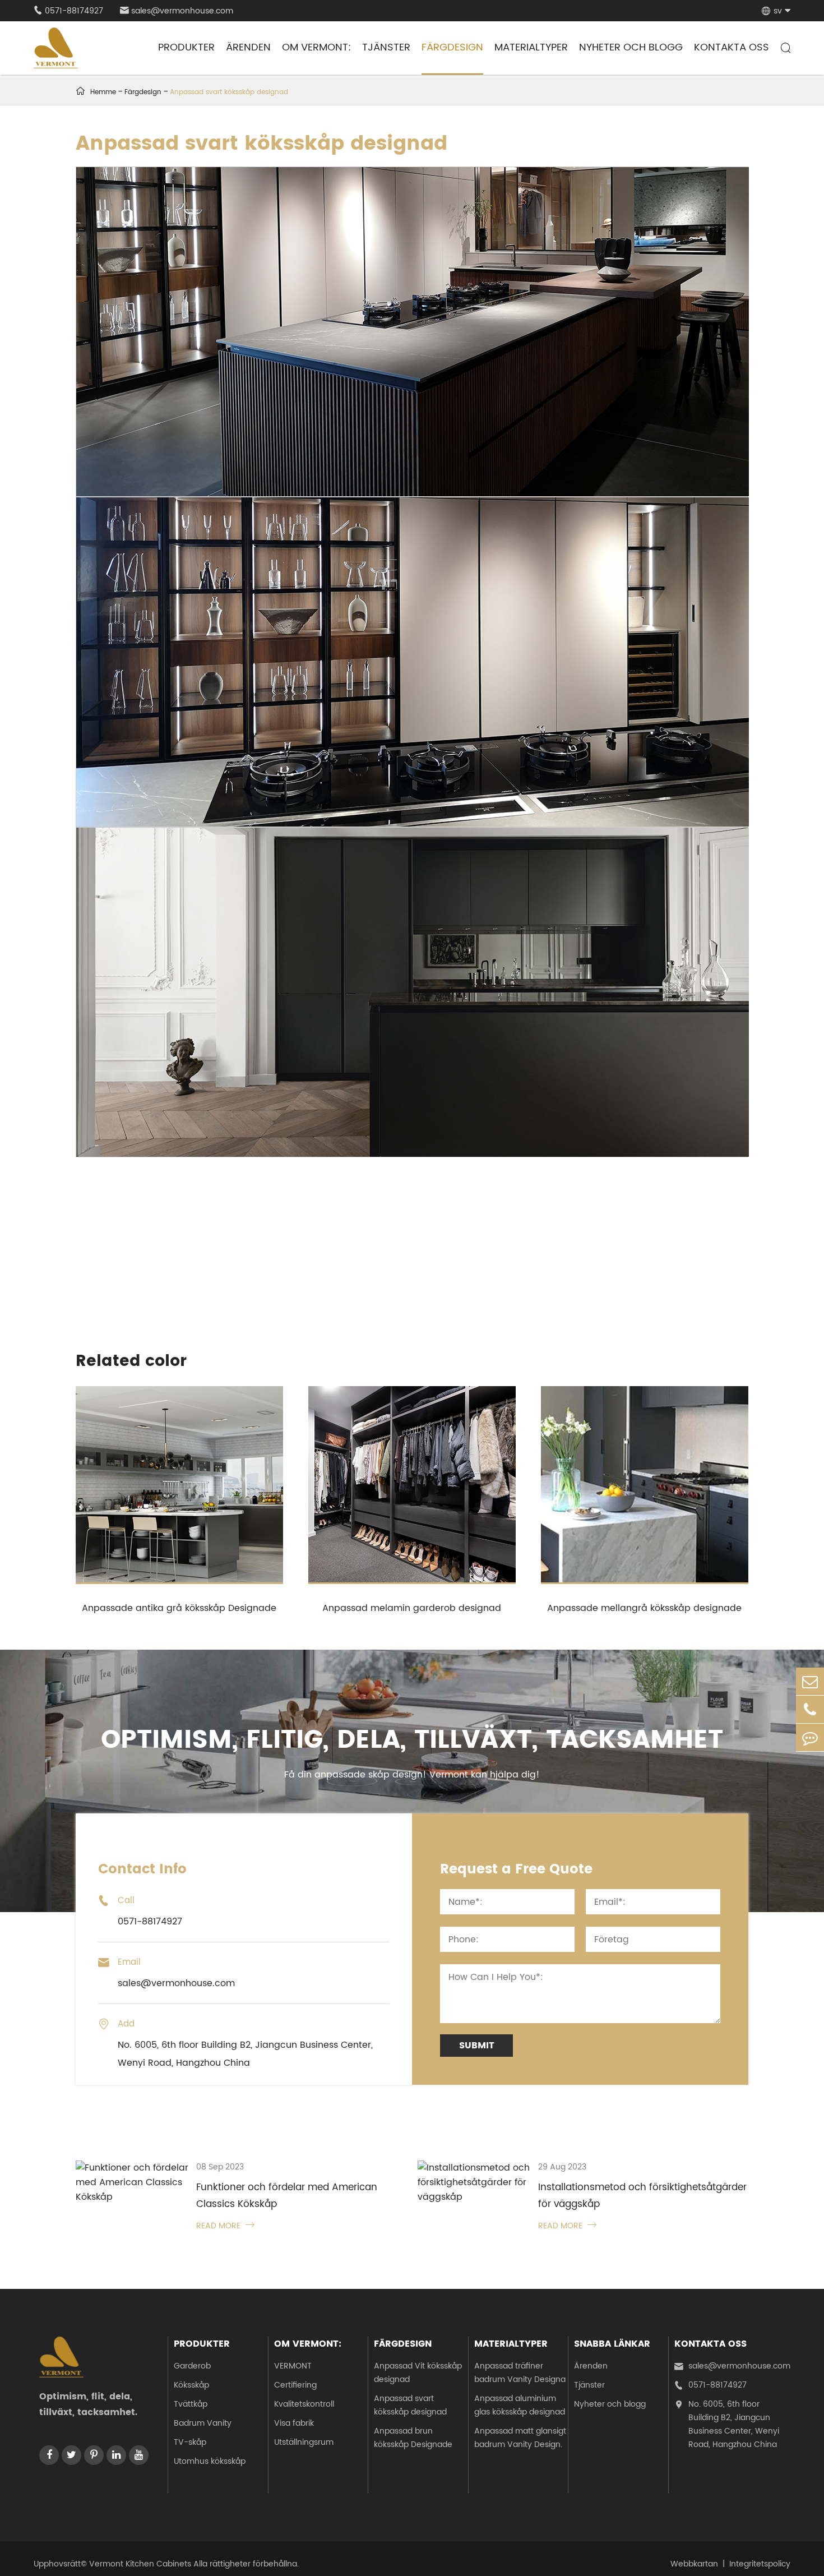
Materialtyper (531, 47)
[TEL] (810, 1709)
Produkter (186, 47)
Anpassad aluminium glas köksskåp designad (520, 2405)
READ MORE (225, 2226)
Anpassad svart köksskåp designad (229, 92)
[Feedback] (810, 1737)
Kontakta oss (732, 47)
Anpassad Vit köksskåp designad (418, 2373)
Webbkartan (694, 2564)
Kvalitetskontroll (304, 2404)
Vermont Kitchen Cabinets (140, 2564)
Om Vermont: (316, 47)
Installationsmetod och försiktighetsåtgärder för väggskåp (642, 2196)
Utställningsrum (304, 2442)
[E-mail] (810, 1681)
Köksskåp (191, 2385)
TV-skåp (190, 2442)
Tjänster (386, 47)
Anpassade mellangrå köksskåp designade (644, 1608)
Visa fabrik (294, 2423)
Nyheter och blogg (631, 47)
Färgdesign (452, 47)
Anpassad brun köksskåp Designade (413, 2438)
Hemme (103, 92)
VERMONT (293, 2366)
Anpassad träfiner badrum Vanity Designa (520, 2373)
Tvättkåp (191, 2404)
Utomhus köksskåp (210, 2461)
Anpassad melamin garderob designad (412, 1608)
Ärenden (248, 47)
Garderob (192, 2366)
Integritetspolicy (760, 2564)
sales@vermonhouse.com (177, 11)
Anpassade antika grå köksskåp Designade (179, 1608)
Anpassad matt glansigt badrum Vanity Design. (520, 2438)
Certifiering (295, 2385)
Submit (477, 2046)
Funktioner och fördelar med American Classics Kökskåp (287, 2196)
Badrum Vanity (203, 2423)
